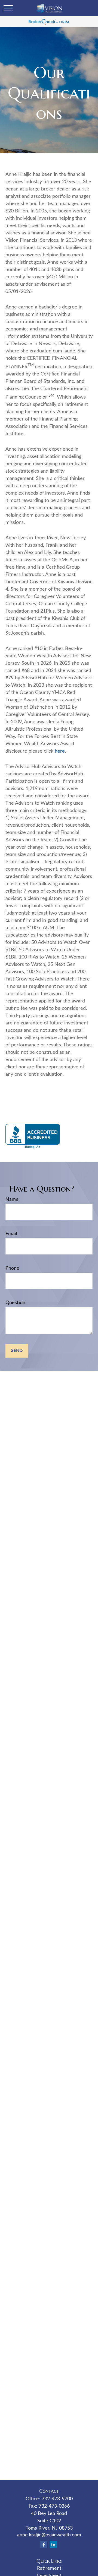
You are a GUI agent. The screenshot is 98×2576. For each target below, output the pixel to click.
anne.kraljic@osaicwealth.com (49, 2535)
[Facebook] (44, 2544)
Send (17, 1351)
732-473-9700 (57, 2499)
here (60, 751)
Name (12, 1199)
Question (15, 1303)
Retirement (49, 2568)
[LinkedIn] (53, 2544)
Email (11, 1234)
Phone (12, 1268)
